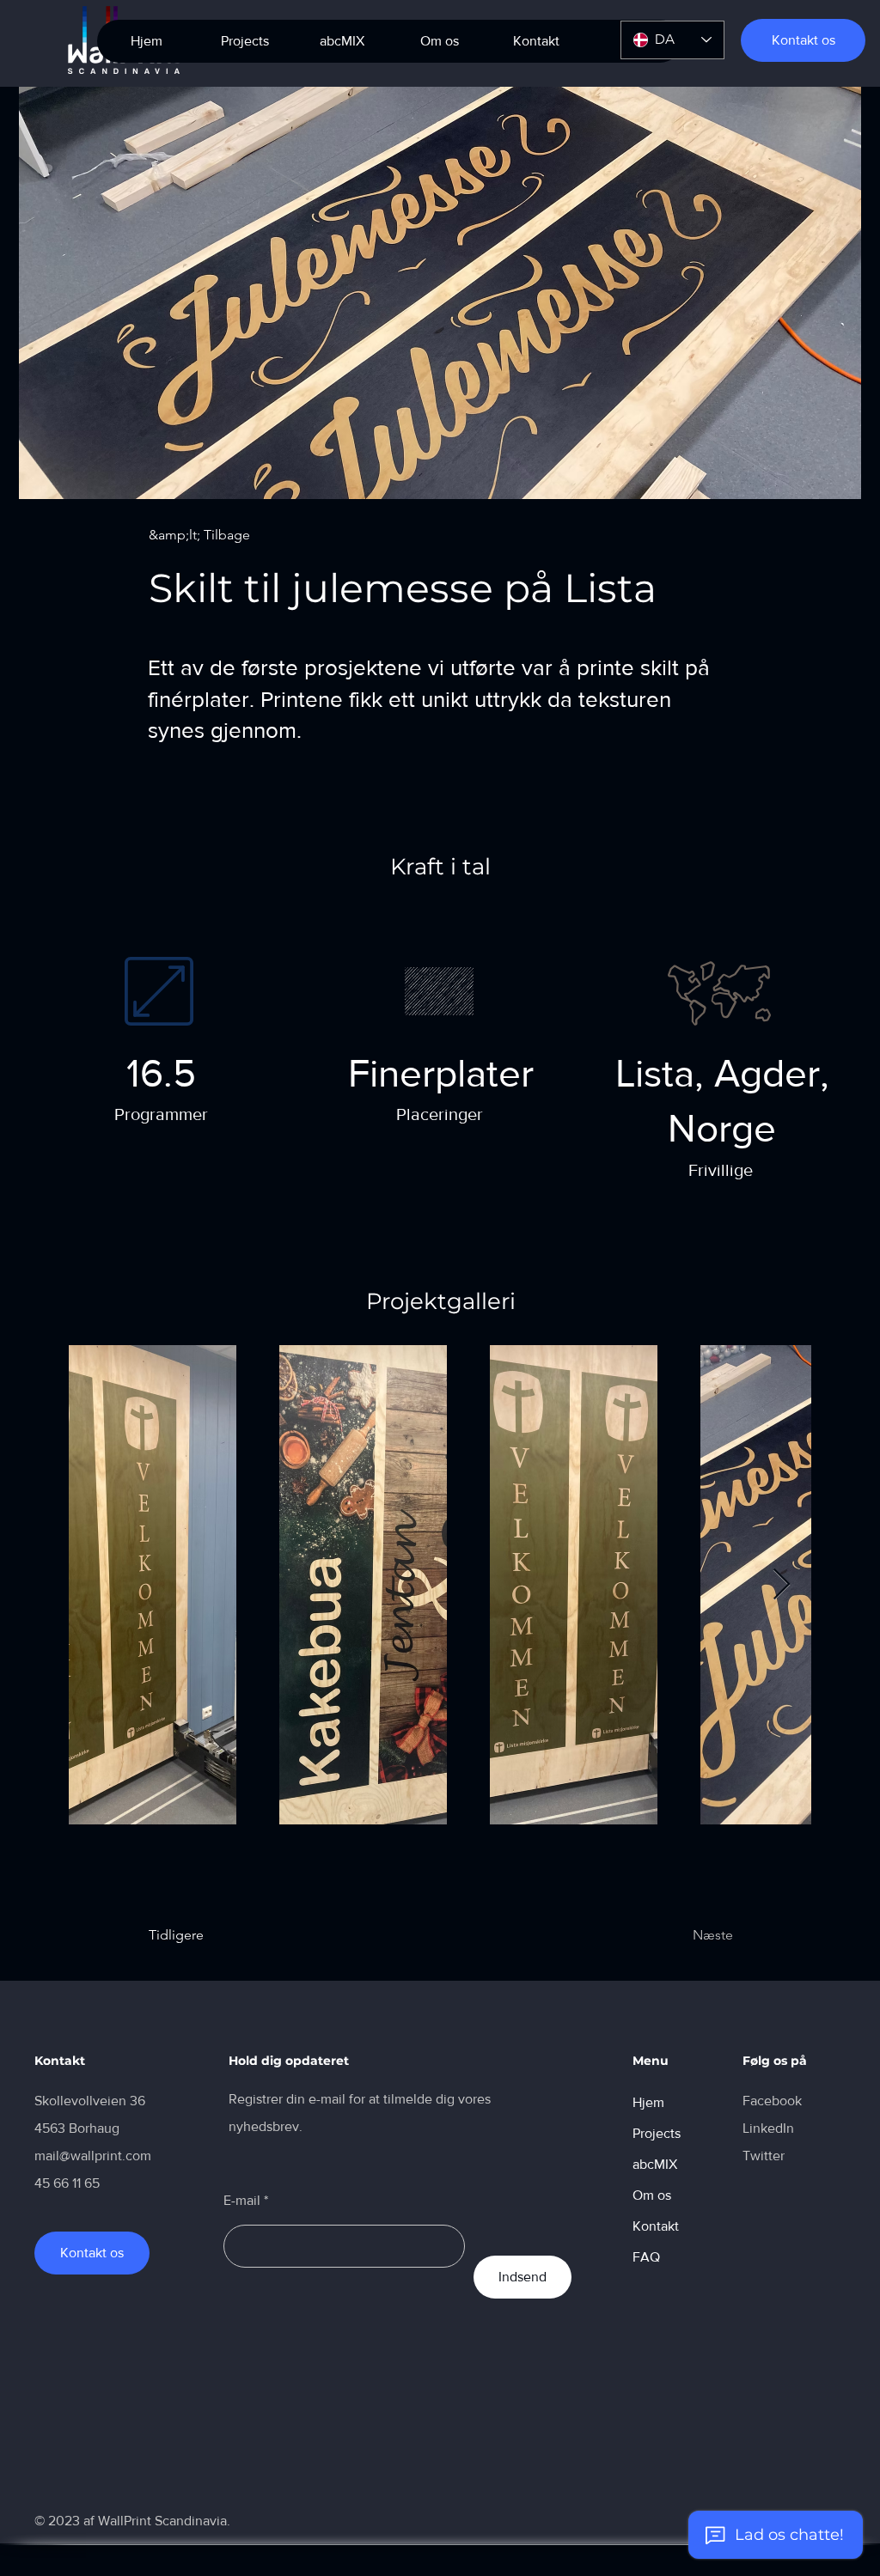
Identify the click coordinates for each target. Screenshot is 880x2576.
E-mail (242, 2201)
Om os (652, 2195)
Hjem (648, 2102)
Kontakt (656, 2226)
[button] (342, 41)
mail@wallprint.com (93, 2156)
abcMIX (655, 2164)
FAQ (646, 2257)
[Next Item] (782, 1585)
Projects (657, 2133)
